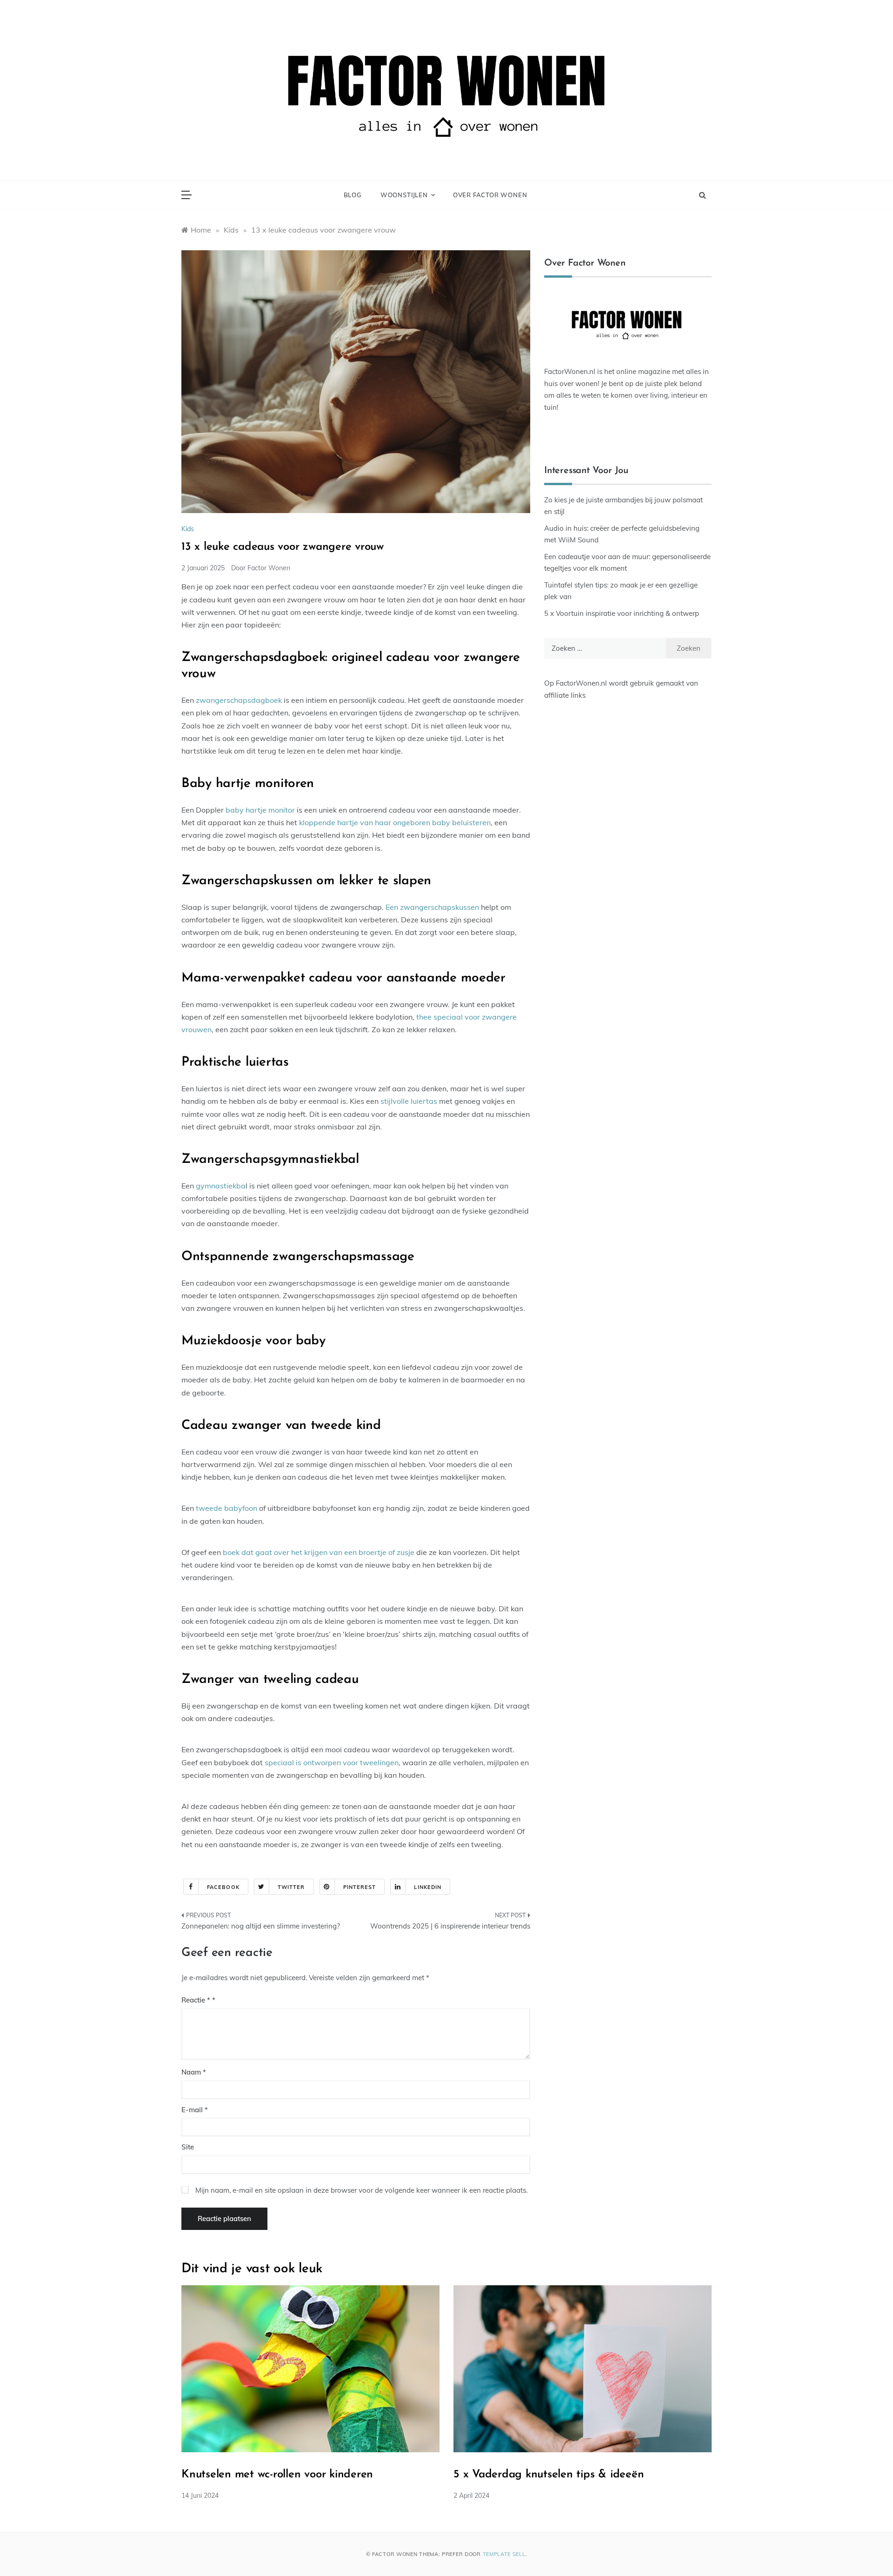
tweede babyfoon (227, 1508)
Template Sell (504, 2554)
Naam (194, 2072)
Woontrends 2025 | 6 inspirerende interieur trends (450, 1926)
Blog (353, 195)
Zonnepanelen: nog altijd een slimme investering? (261, 1926)
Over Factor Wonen (490, 195)
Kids (188, 529)
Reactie (196, 2000)
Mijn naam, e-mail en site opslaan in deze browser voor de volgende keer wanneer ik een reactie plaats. (361, 2190)
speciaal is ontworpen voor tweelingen (332, 1762)
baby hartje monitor (260, 810)
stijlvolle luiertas (409, 1101)
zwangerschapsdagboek (239, 700)
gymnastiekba (221, 1186)
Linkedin (428, 1887)
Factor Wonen (269, 568)
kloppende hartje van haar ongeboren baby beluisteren (395, 822)
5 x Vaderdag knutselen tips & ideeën (549, 2475)
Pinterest (360, 1887)
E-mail (195, 2110)
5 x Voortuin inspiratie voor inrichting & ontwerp (622, 613)
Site (188, 2147)
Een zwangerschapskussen (432, 907)
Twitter (291, 1887)
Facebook (223, 1887)
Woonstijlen (404, 195)
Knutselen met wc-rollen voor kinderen (277, 2475)
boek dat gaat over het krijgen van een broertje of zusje (319, 1552)
